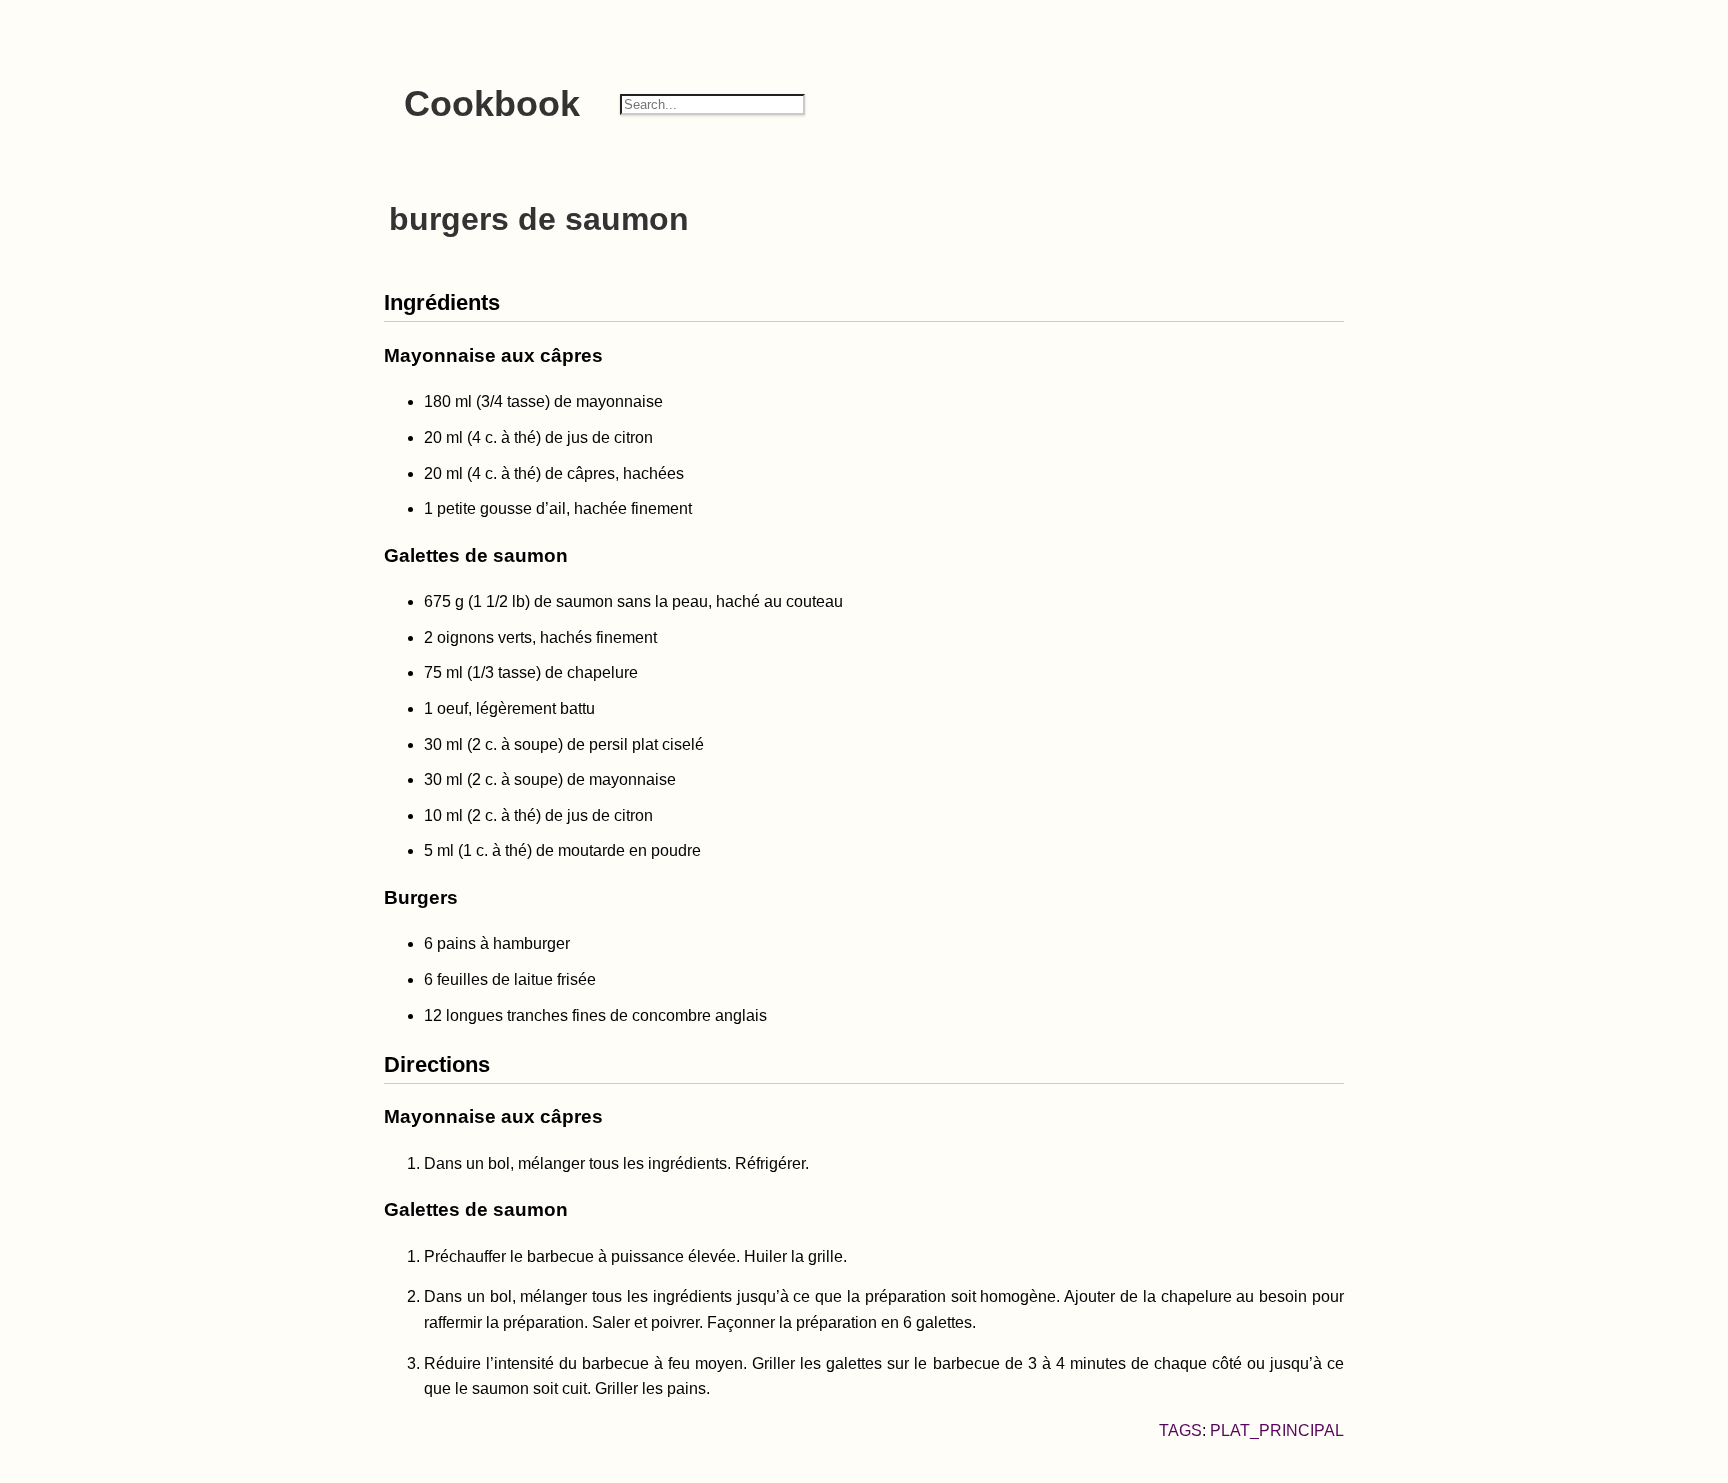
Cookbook (492, 103)
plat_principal (1277, 1430)
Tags (1180, 1430)
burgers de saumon (539, 219)
